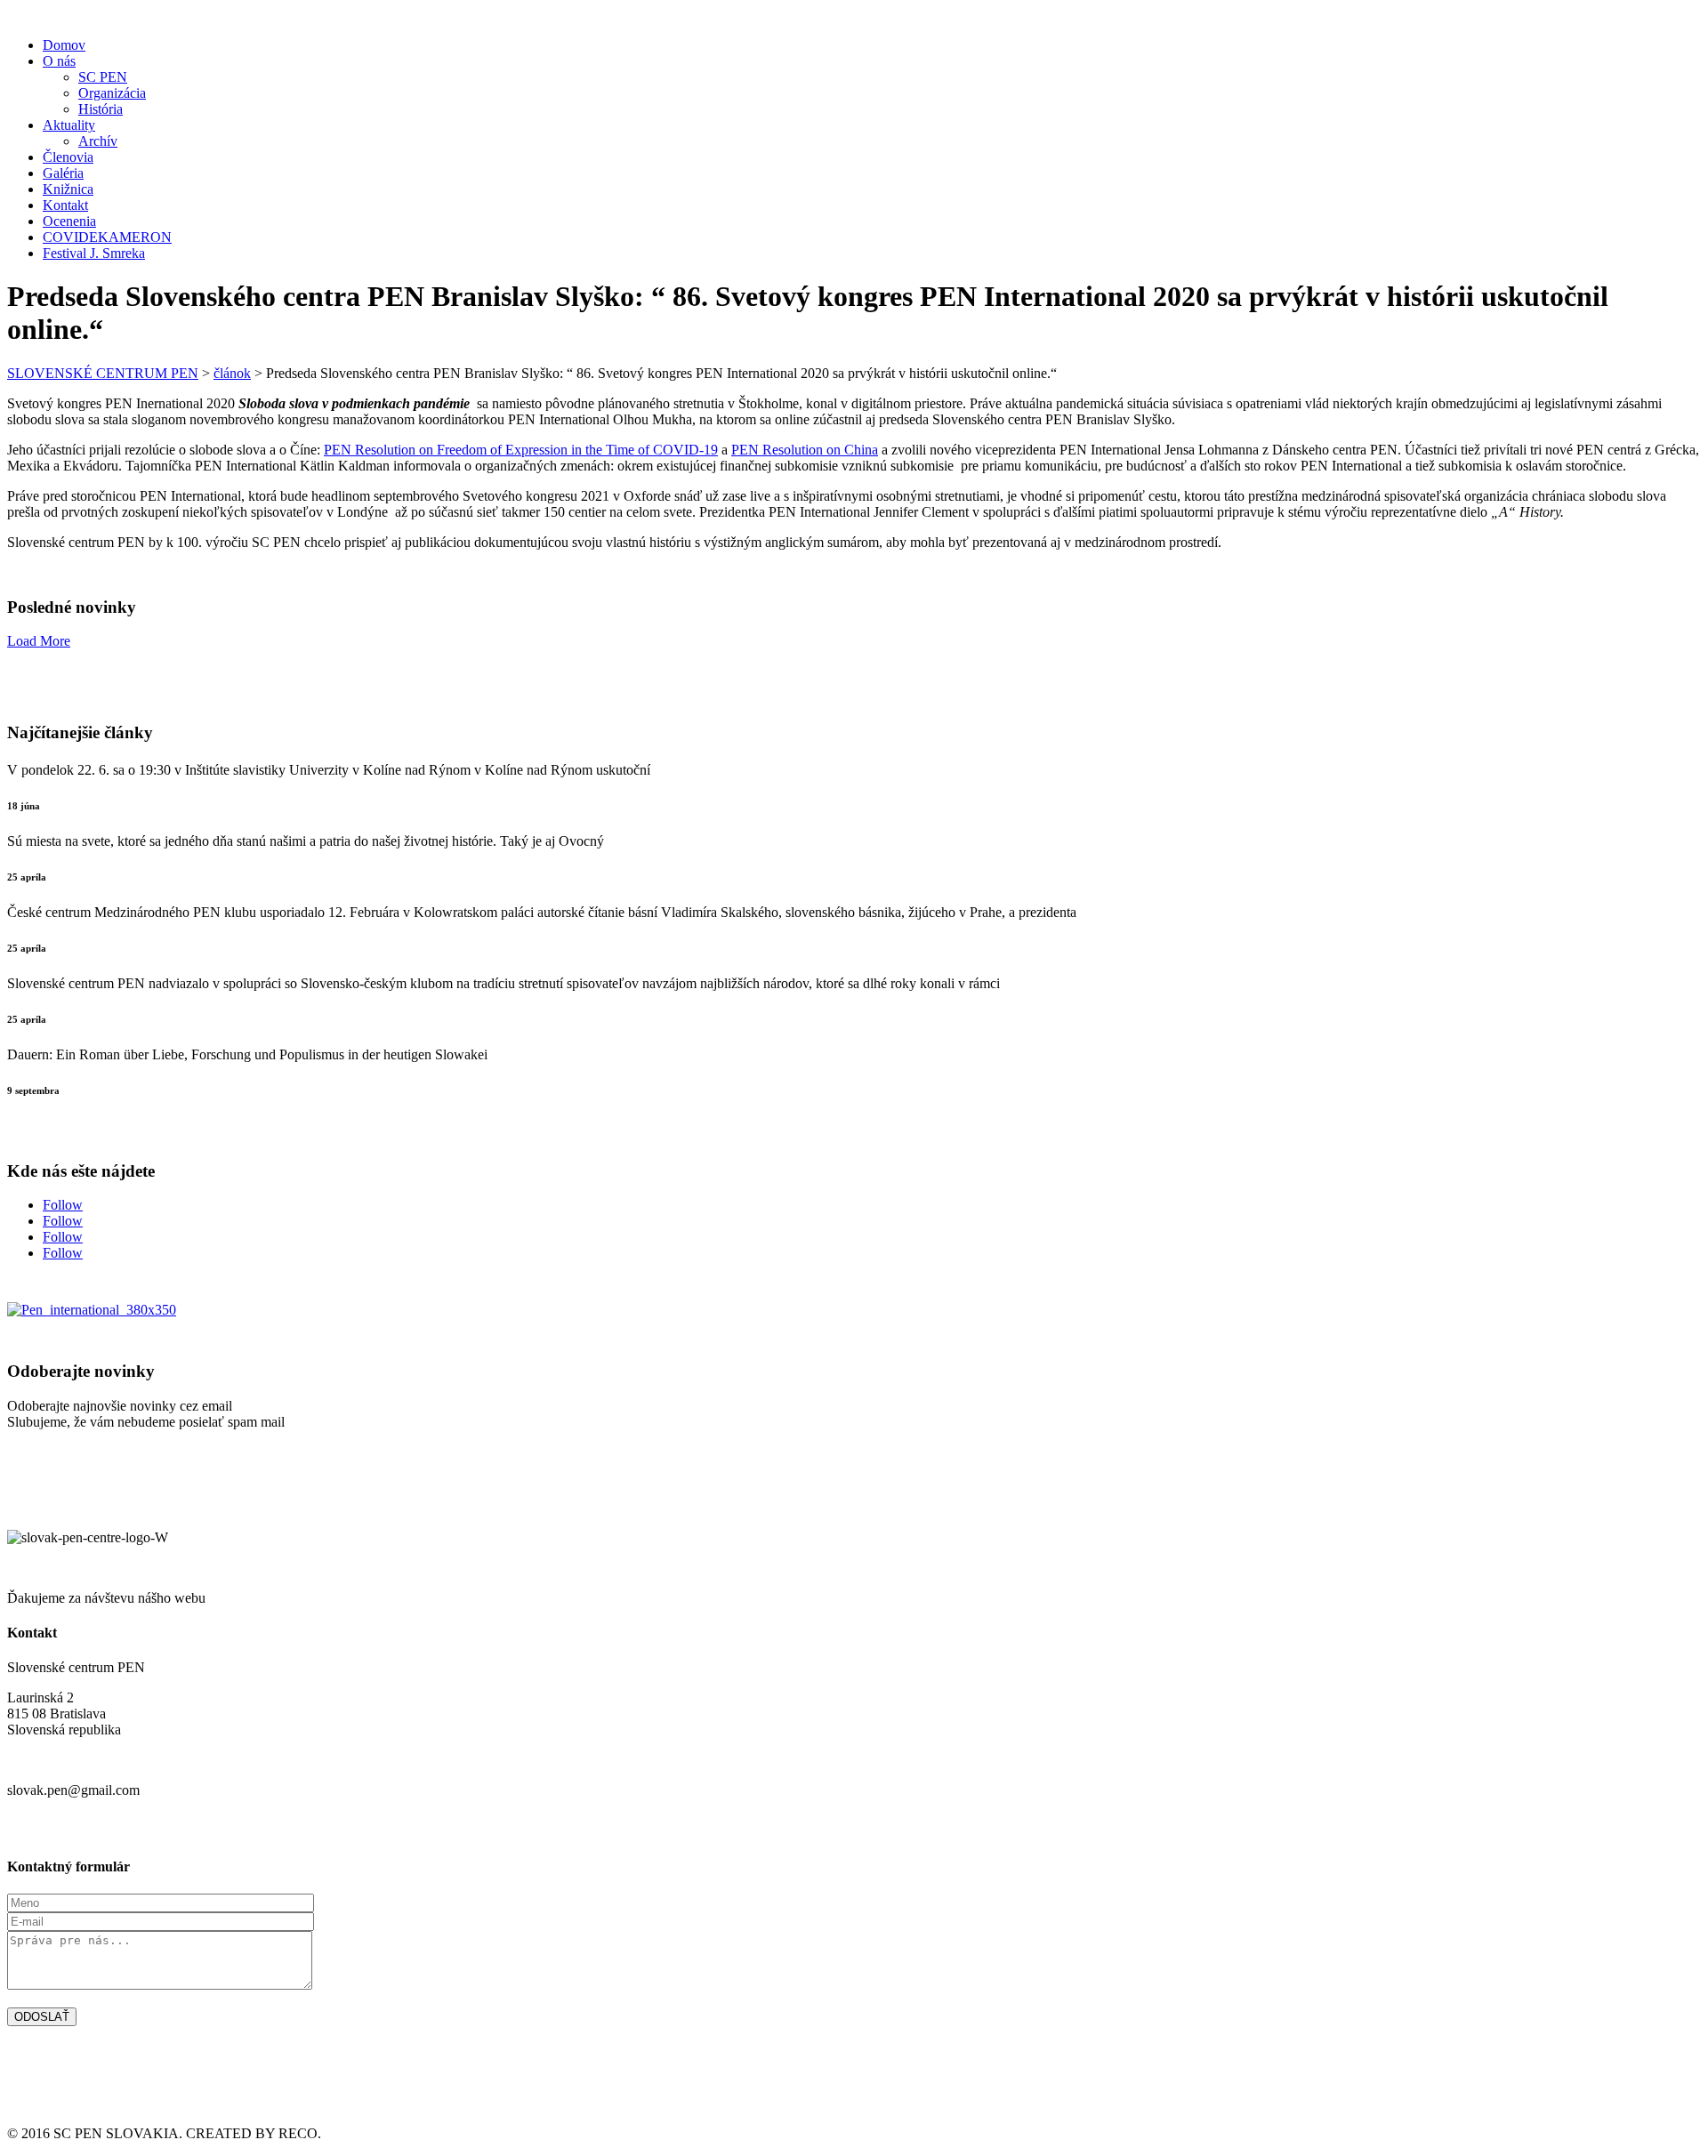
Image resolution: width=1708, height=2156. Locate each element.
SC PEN (103, 77)
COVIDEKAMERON (107, 237)
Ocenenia (69, 221)
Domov (64, 45)
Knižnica (68, 189)
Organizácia (112, 93)
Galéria (63, 173)
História (101, 109)
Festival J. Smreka (94, 253)
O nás (59, 61)
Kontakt (65, 205)
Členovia (68, 157)
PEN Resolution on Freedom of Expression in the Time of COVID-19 (521, 450)
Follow (63, 1205)
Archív (98, 141)
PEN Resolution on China (805, 450)
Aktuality (69, 125)
